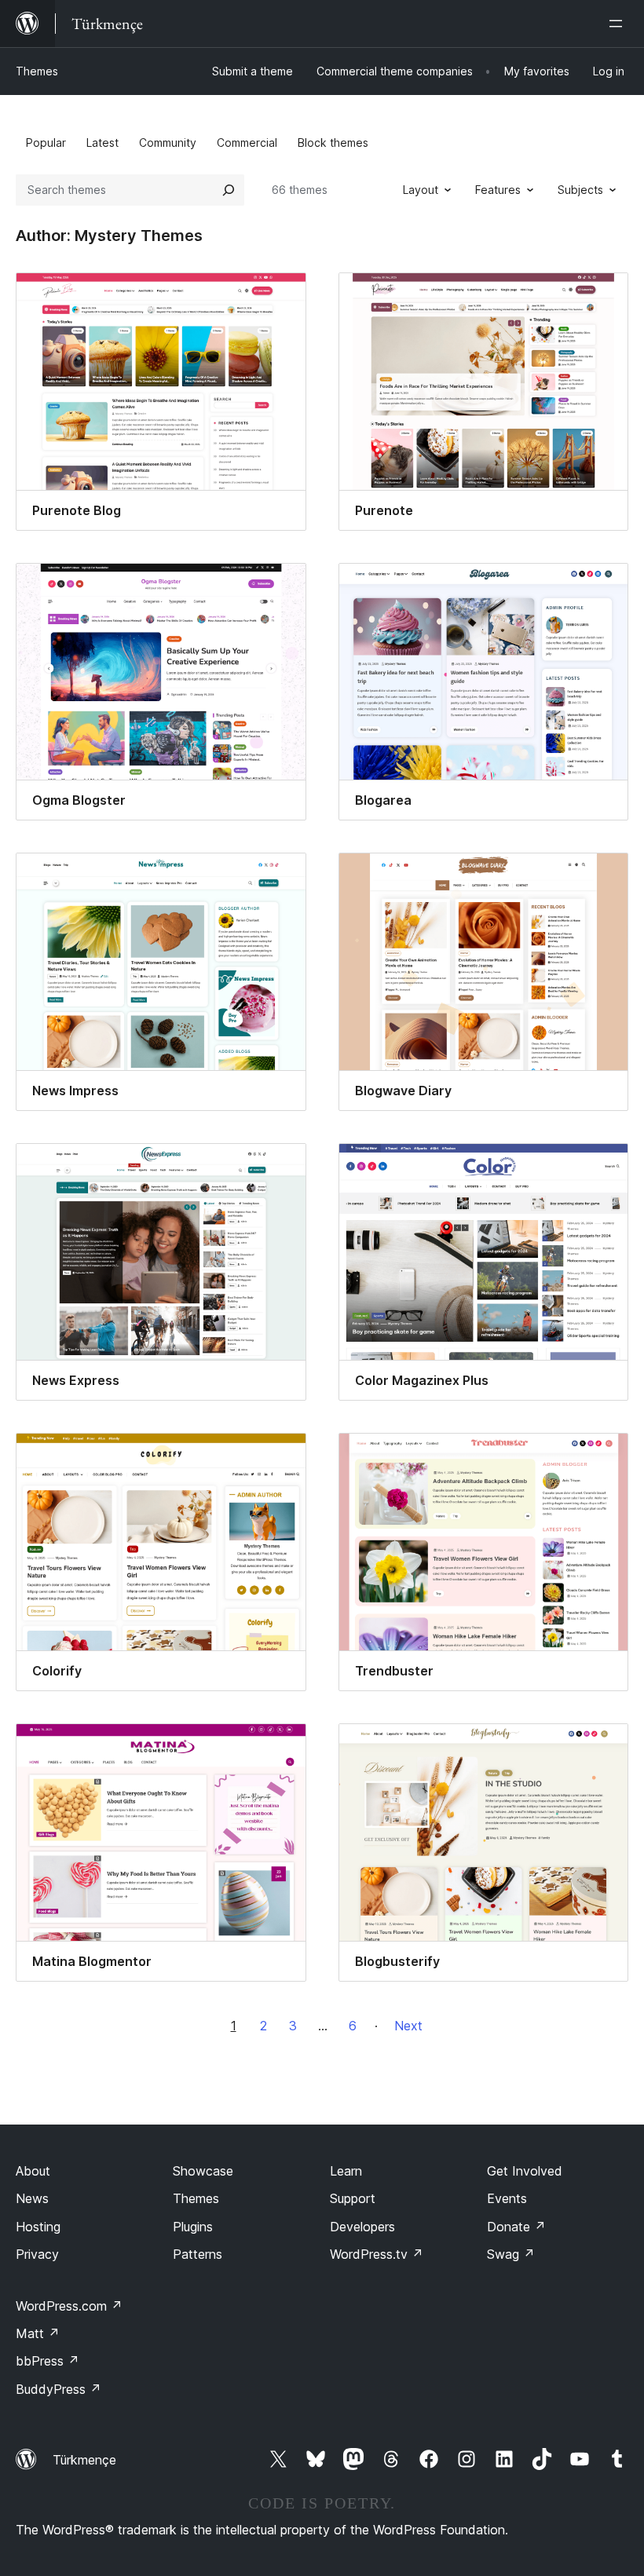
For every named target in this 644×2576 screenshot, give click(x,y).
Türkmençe (84, 2460)
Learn (346, 2171)
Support (353, 2198)
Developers (362, 2227)
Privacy (37, 2254)
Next (408, 2026)
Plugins (193, 2227)
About (33, 2171)
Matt (38, 2333)
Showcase (203, 2171)
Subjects (580, 190)
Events (507, 2198)
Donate (516, 2227)
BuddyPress (59, 2389)
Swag (511, 2254)
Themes (37, 71)
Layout (421, 190)
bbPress (48, 2361)
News (32, 2198)
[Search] (229, 190)
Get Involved (525, 2171)
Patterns (198, 2254)
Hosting (38, 2227)
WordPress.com (69, 2306)
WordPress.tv (377, 2254)
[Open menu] (619, 24)
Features (498, 190)
